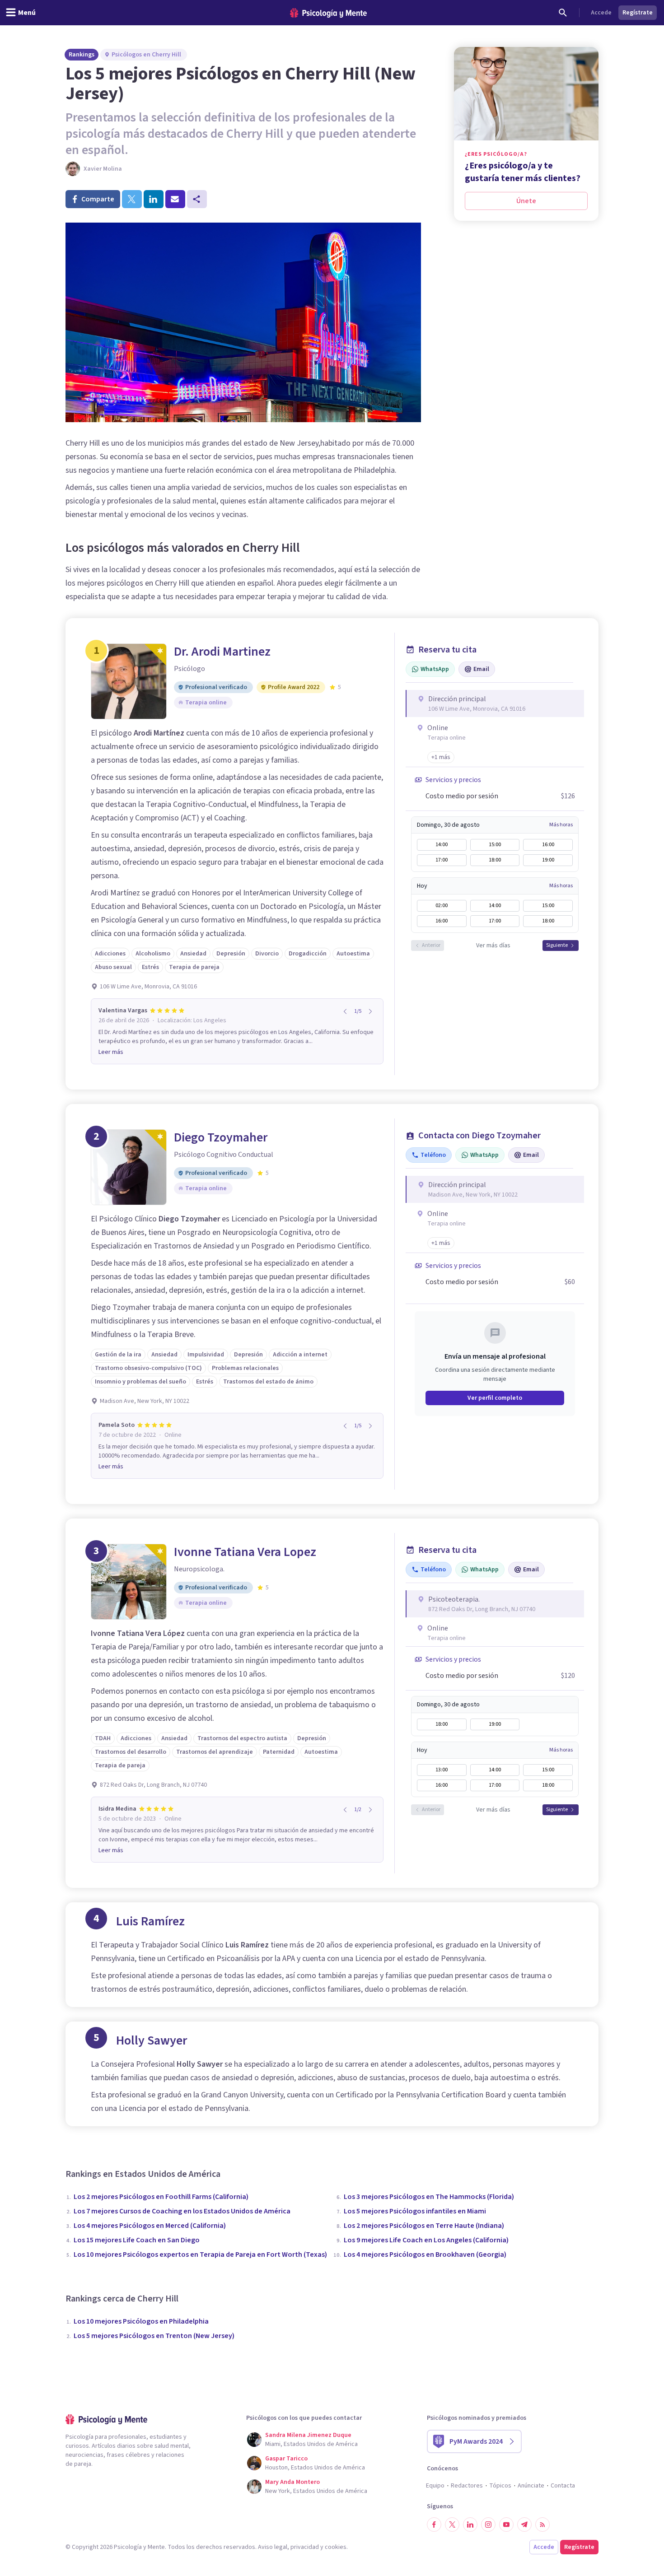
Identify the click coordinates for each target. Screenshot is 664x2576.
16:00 (548, 845)
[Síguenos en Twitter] (452, 2525)
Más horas (561, 825)
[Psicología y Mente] (328, 13)
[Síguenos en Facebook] (434, 2525)
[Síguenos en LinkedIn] (470, 2525)
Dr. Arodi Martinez (222, 652)
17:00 (442, 860)
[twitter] (132, 199)
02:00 (442, 906)
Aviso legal (273, 2547)
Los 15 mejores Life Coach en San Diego (137, 2240)
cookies (336, 2547)
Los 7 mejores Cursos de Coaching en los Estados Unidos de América (182, 2211)
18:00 (495, 860)
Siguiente (557, 945)
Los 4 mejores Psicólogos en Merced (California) (150, 2226)
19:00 (548, 860)
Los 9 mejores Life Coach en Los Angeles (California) (426, 2240)
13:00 (442, 1770)
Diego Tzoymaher (221, 1137)
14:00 (442, 845)
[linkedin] (154, 199)
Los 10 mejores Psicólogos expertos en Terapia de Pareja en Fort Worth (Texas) (200, 2255)
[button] (441, 757)
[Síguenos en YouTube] (506, 2525)
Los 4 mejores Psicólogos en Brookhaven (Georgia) (425, 2255)
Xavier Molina (103, 169)
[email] (175, 199)
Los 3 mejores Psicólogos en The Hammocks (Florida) (429, 2197)
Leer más (111, 1052)
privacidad (305, 2547)
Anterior (431, 945)
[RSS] (542, 2525)
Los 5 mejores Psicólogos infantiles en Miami (415, 2211)
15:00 (495, 845)
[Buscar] (563, 13)
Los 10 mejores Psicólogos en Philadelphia (141, 2321)
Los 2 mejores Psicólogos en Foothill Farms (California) (161, 2197)
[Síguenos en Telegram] (524, 2525)
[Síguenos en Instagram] (488, 2525)
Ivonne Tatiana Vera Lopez (245, 1552)
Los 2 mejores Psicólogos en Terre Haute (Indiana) (424, 2226)
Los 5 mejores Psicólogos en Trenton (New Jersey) (154, 2336)
